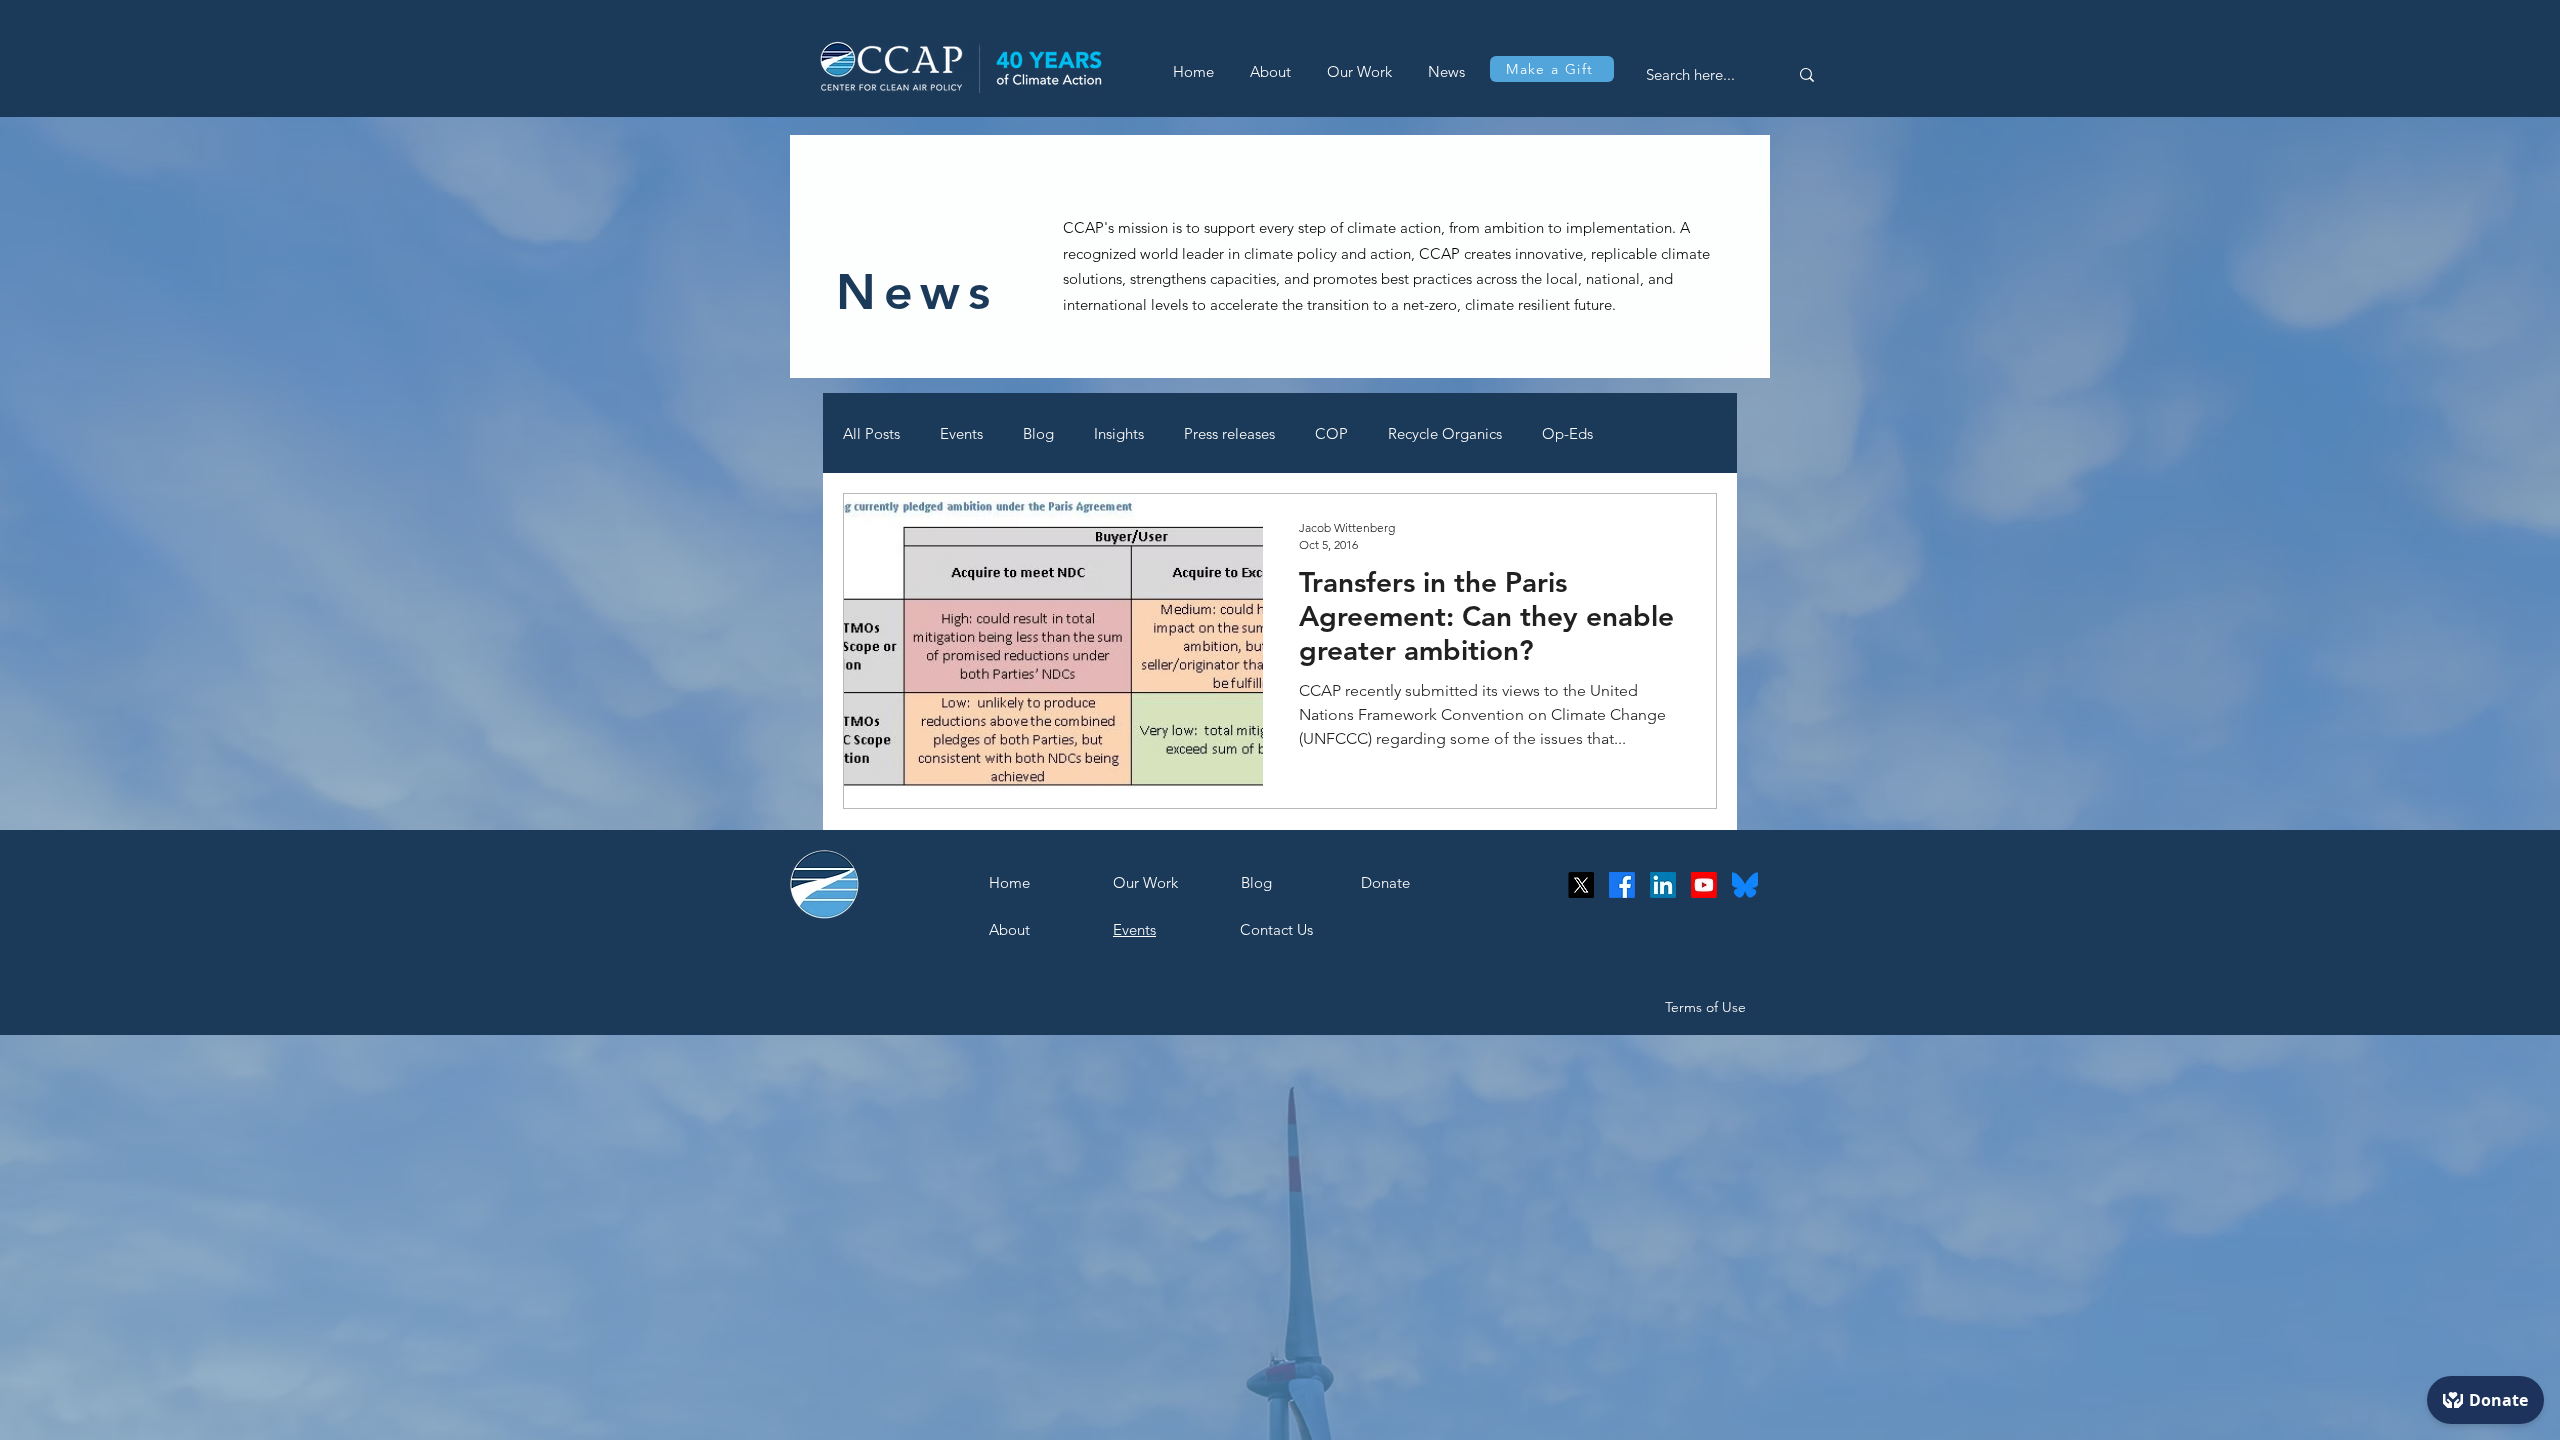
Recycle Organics (1445, 433)
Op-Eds (1567, 433)
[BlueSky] (1745, 885)
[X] (1581, 885)
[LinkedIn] (1663, 885)
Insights (1119, 433)
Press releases (1229, 433)
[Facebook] (1622, 885)
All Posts (871, 433)
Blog (1038, 433)
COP (1331, 433)
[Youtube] (1704, 885)
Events (961, 433)
